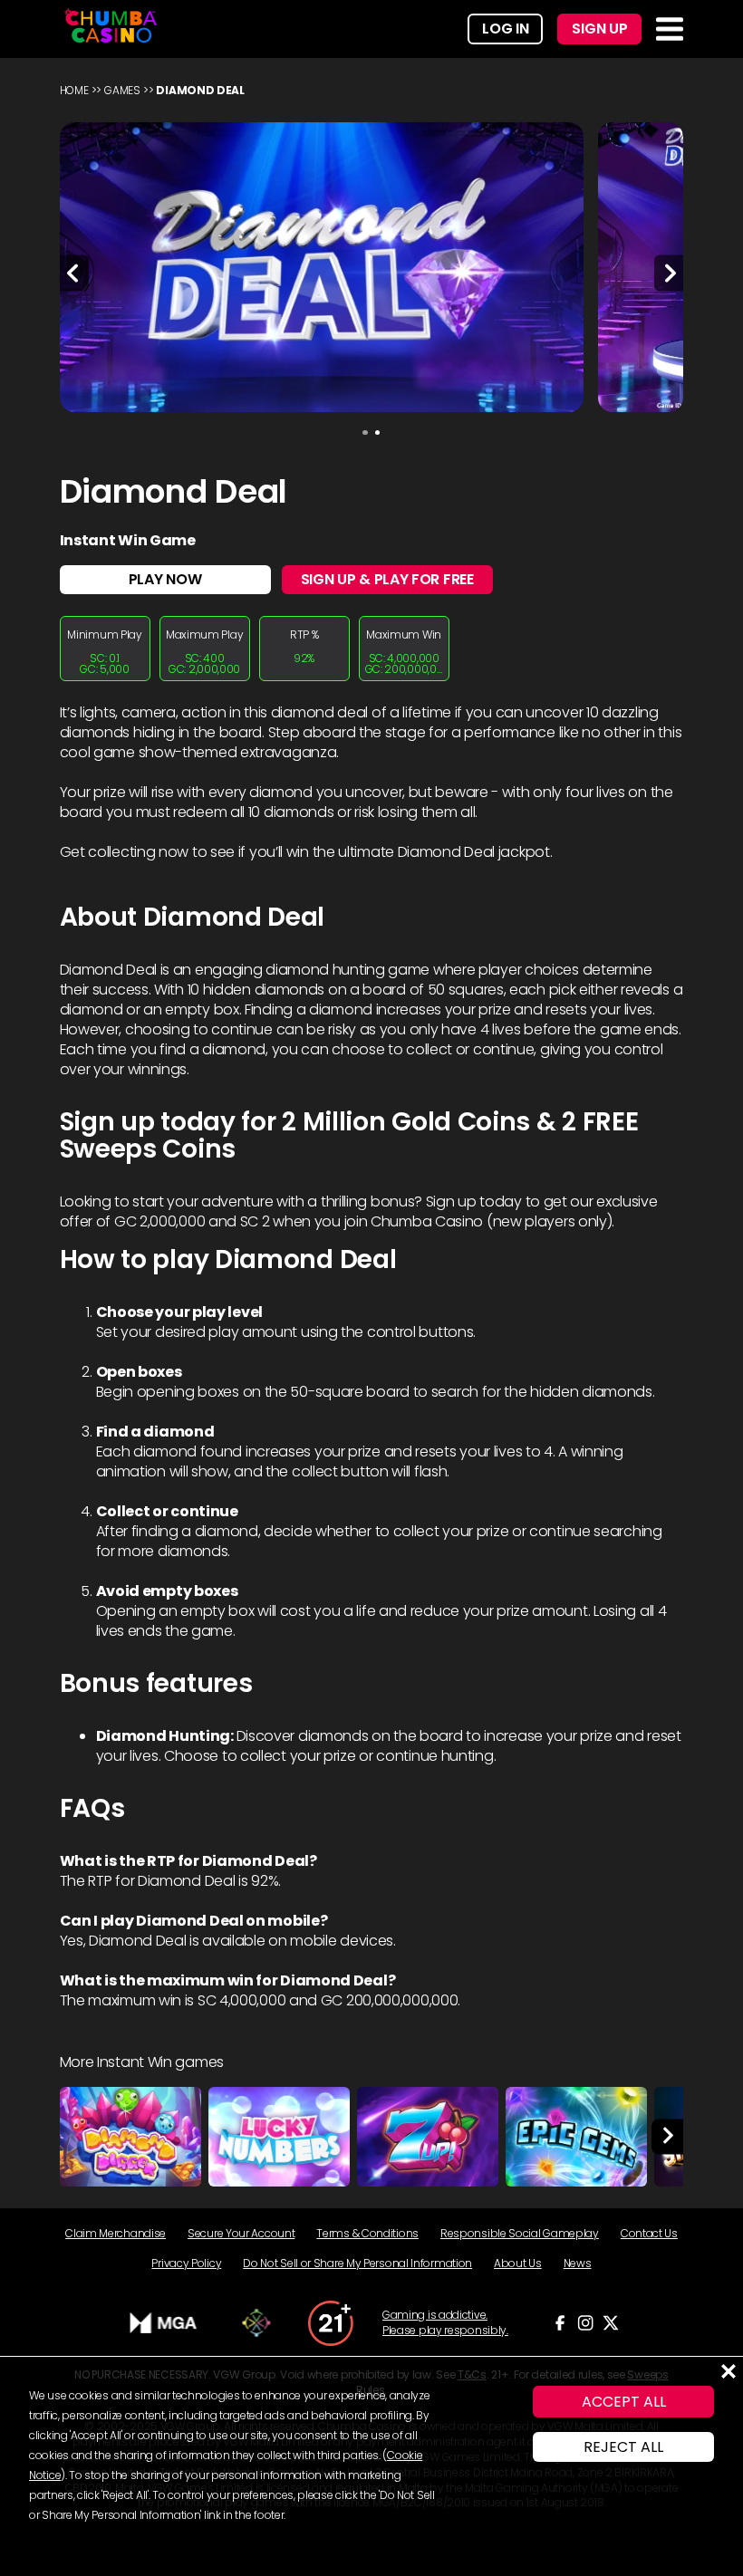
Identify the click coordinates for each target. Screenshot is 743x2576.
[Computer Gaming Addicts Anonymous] (331, 2323)
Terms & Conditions (367, 2233)
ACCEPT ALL (624, 2402)
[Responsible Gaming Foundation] (256, 2323)
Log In (505, 29)
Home (74, 90)
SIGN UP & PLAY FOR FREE (387, 579)
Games (122, 90)
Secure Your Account (241, 2233)
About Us (518, 2263)
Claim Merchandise (116, 2233)
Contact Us (649, 2233)
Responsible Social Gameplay (520, 2233)
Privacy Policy (186, 2263)
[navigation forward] (668, 2137)
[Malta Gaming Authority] (164, 2323)
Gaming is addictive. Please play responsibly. (445, 2323)
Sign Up (599, 29)
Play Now (165, 579)
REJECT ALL (623, 2447)
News (578, 2263)
